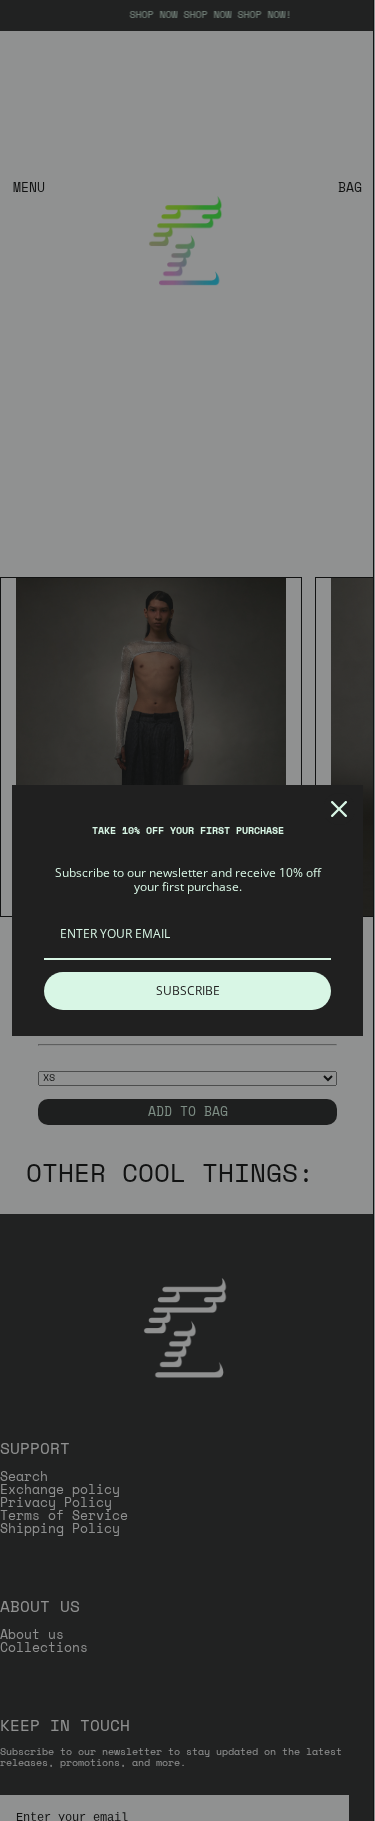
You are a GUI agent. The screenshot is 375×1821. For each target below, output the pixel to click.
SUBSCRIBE (188, 990)
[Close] (339, 809)
